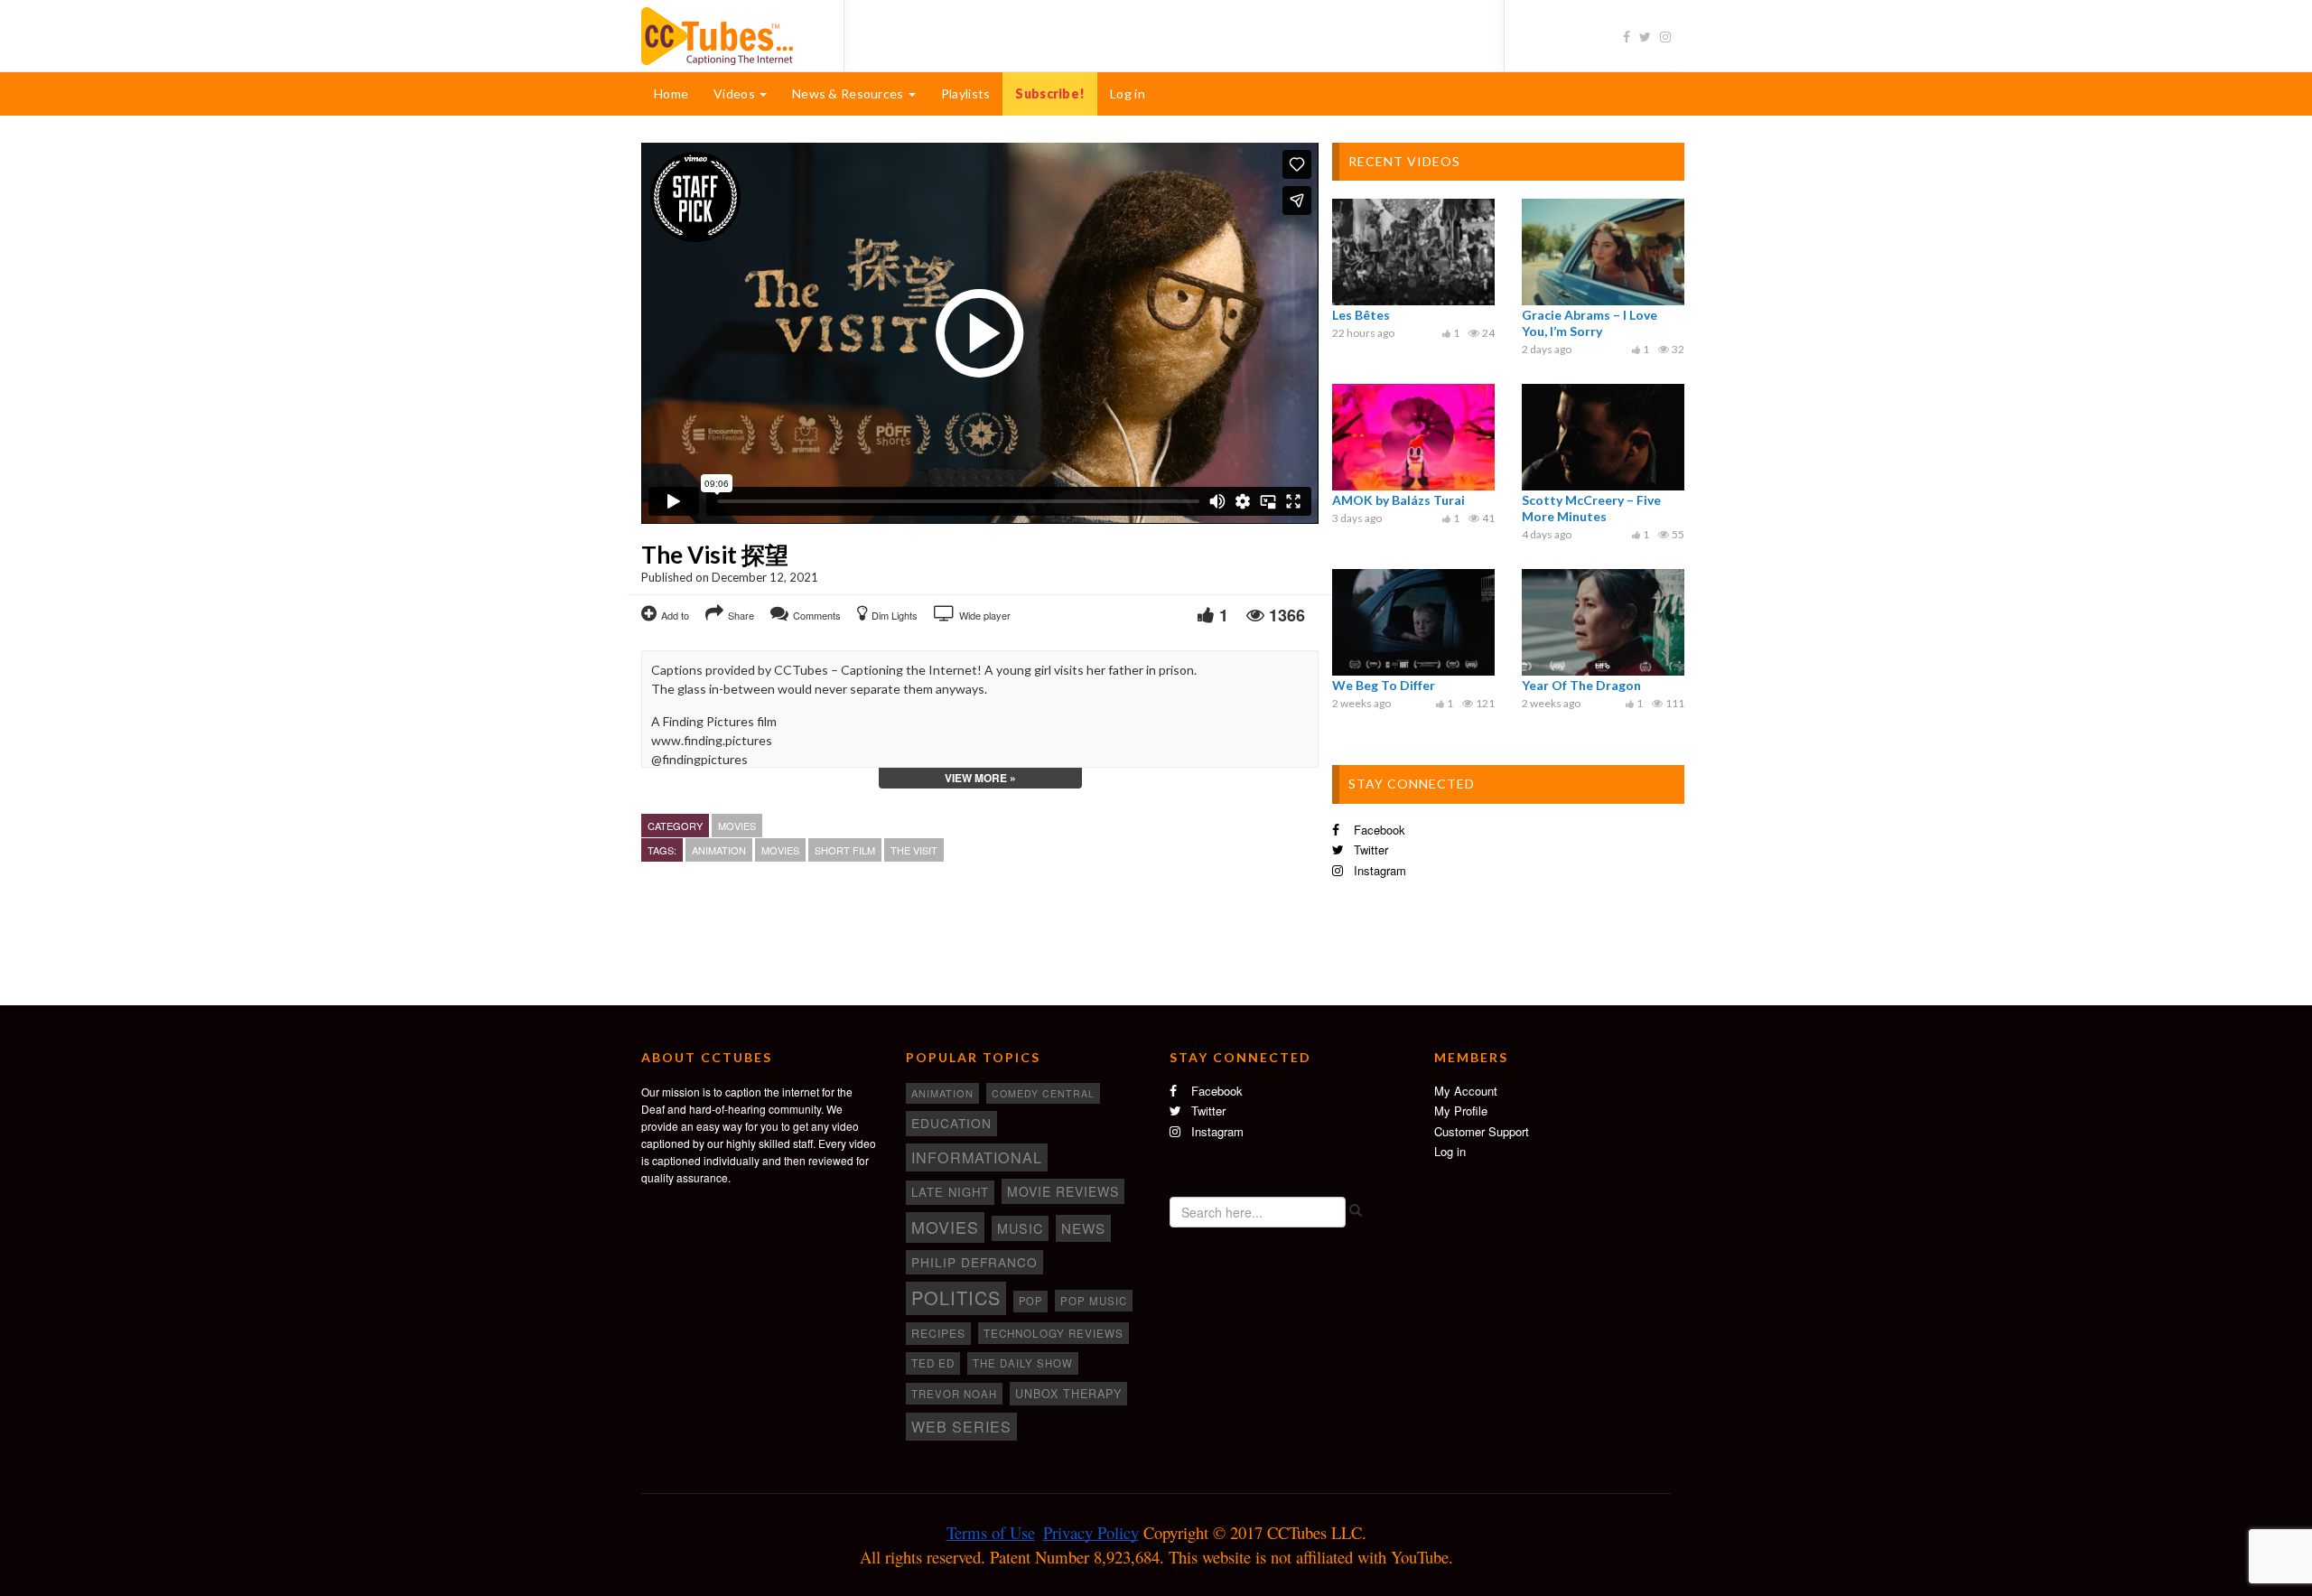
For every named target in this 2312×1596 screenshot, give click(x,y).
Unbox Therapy (1068, 1394)
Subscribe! (1050, 93)
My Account (1466, 1091)
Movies (737, 826)
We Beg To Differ (1384, 685)
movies (780, 850)
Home (671, 93)
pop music (1094, 1301)
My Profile (1461, 1111)
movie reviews (1063, 1191)
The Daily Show (1023, 1363)
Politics (956, 1297)
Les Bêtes (1361, 315)
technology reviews (1053, 1333)
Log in (1128, 93)
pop (1030, 1301)
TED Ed (933, 1363)
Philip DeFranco (974, 1262)
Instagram (1378, 870)
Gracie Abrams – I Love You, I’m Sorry (1589, 323)
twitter (1369, 849)
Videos (736, 93)
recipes (938, 1333)
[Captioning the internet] (729, 34)
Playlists (966, 93)
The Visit (914, 850)
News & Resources (849, 93)
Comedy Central (1043, 1093)
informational (977, 1157)
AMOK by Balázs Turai (1398, 500)
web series (961, 1426)
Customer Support (1482, 1131)
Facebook (1378, 830)
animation (719, 850)
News (1083, 1228)
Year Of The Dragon (1581, 685)
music (1020, 1228)
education (951, 1123)
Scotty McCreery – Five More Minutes (1591, 508)
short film (845, 850)
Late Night (950, 1192)
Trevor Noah (954, 1394)
